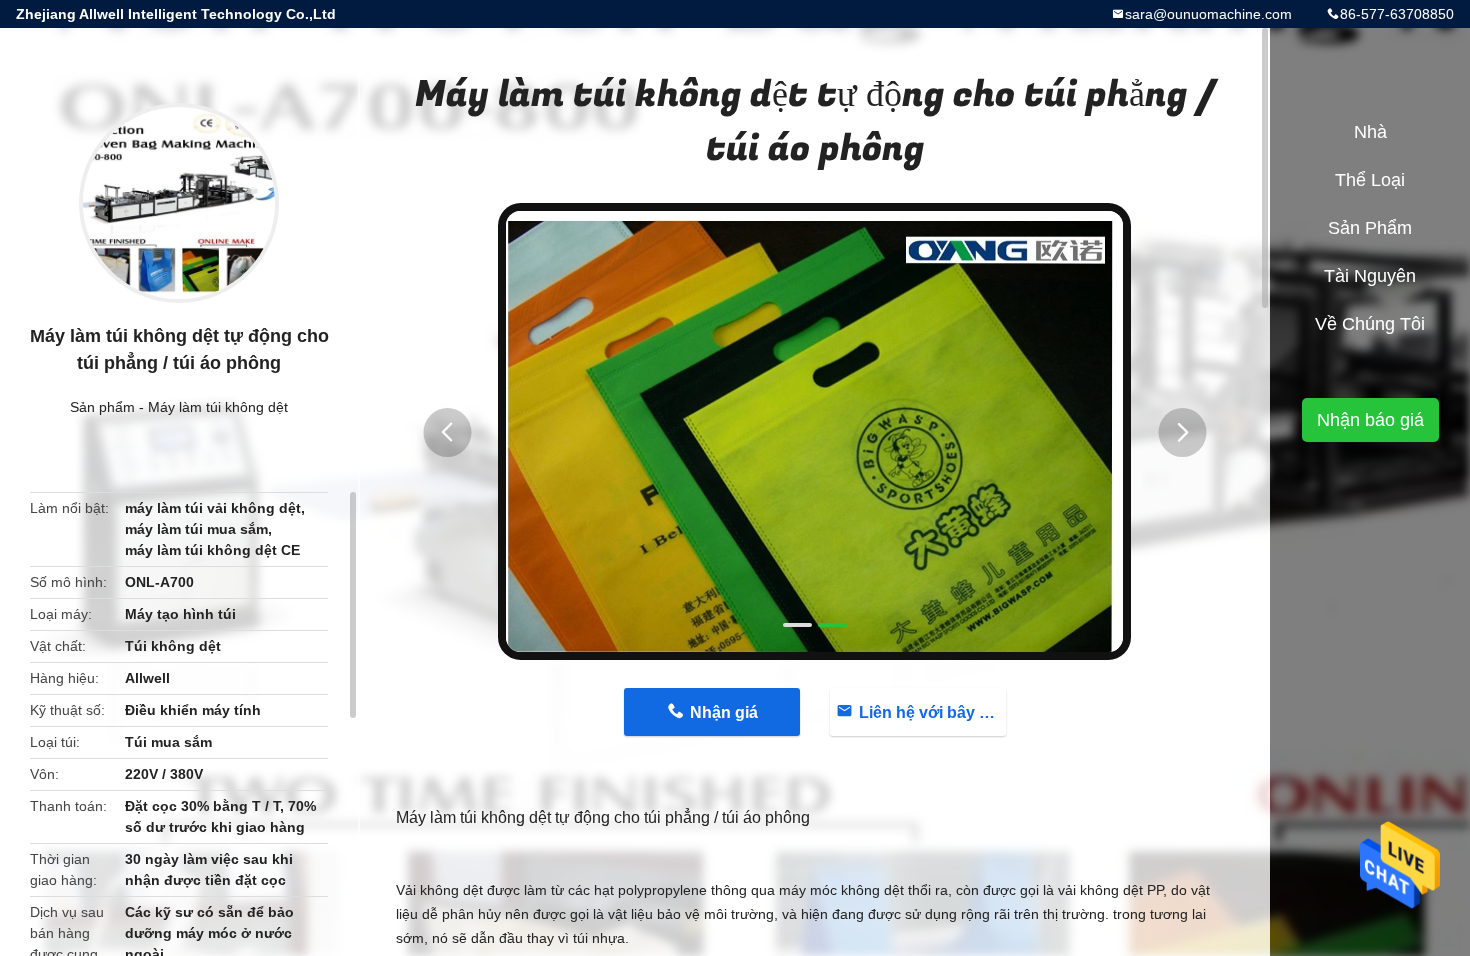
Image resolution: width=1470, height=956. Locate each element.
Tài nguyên (1370, 276)
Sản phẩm (102, 407)
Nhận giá (724, 712)
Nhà (1370, 132)
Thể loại (1370, 180)
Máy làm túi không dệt (218, 407)
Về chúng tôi (1370, 324)
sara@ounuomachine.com (1208, 14)
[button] (447, 432)
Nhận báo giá (1370, 420)
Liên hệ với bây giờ (931, 712)
